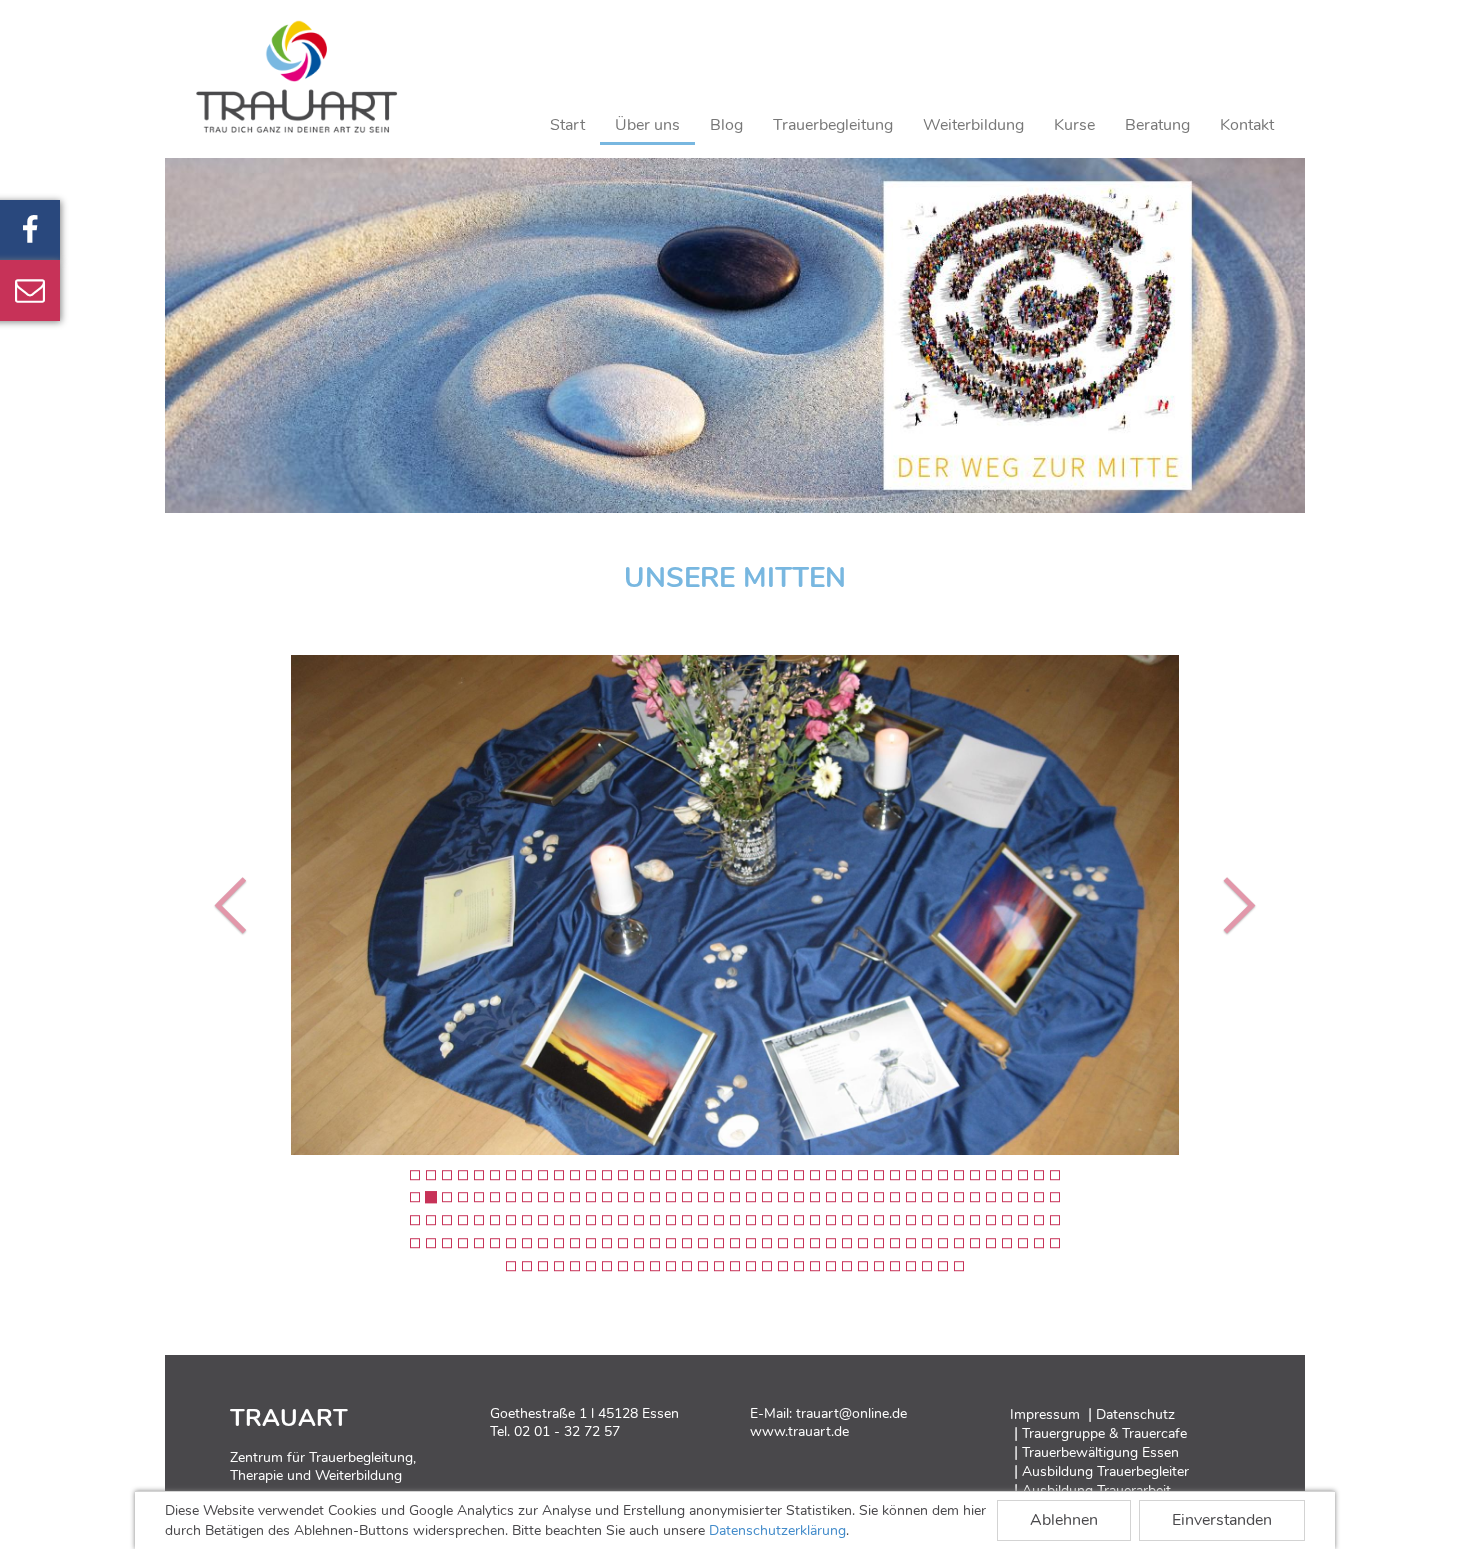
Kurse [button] (1074, 125)
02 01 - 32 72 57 (567, 1431)
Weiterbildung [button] (973, 125)
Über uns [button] (647, 125)
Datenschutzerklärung (777, 1530)
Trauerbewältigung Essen (1100, 1452)
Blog (726, 125)
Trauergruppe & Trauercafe (1104, 1433)
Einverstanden (1222, 1520)
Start (567, 125)
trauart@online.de (851, 1413)
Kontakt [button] (1247, 125)
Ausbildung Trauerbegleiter (1105, 1471)
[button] (235, 905)
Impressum (1045, 1414)
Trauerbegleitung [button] (833, 125)
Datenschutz (1135, 1414)
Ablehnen (1064, 1520)
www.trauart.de (799, 1431)
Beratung (1157, 125)
